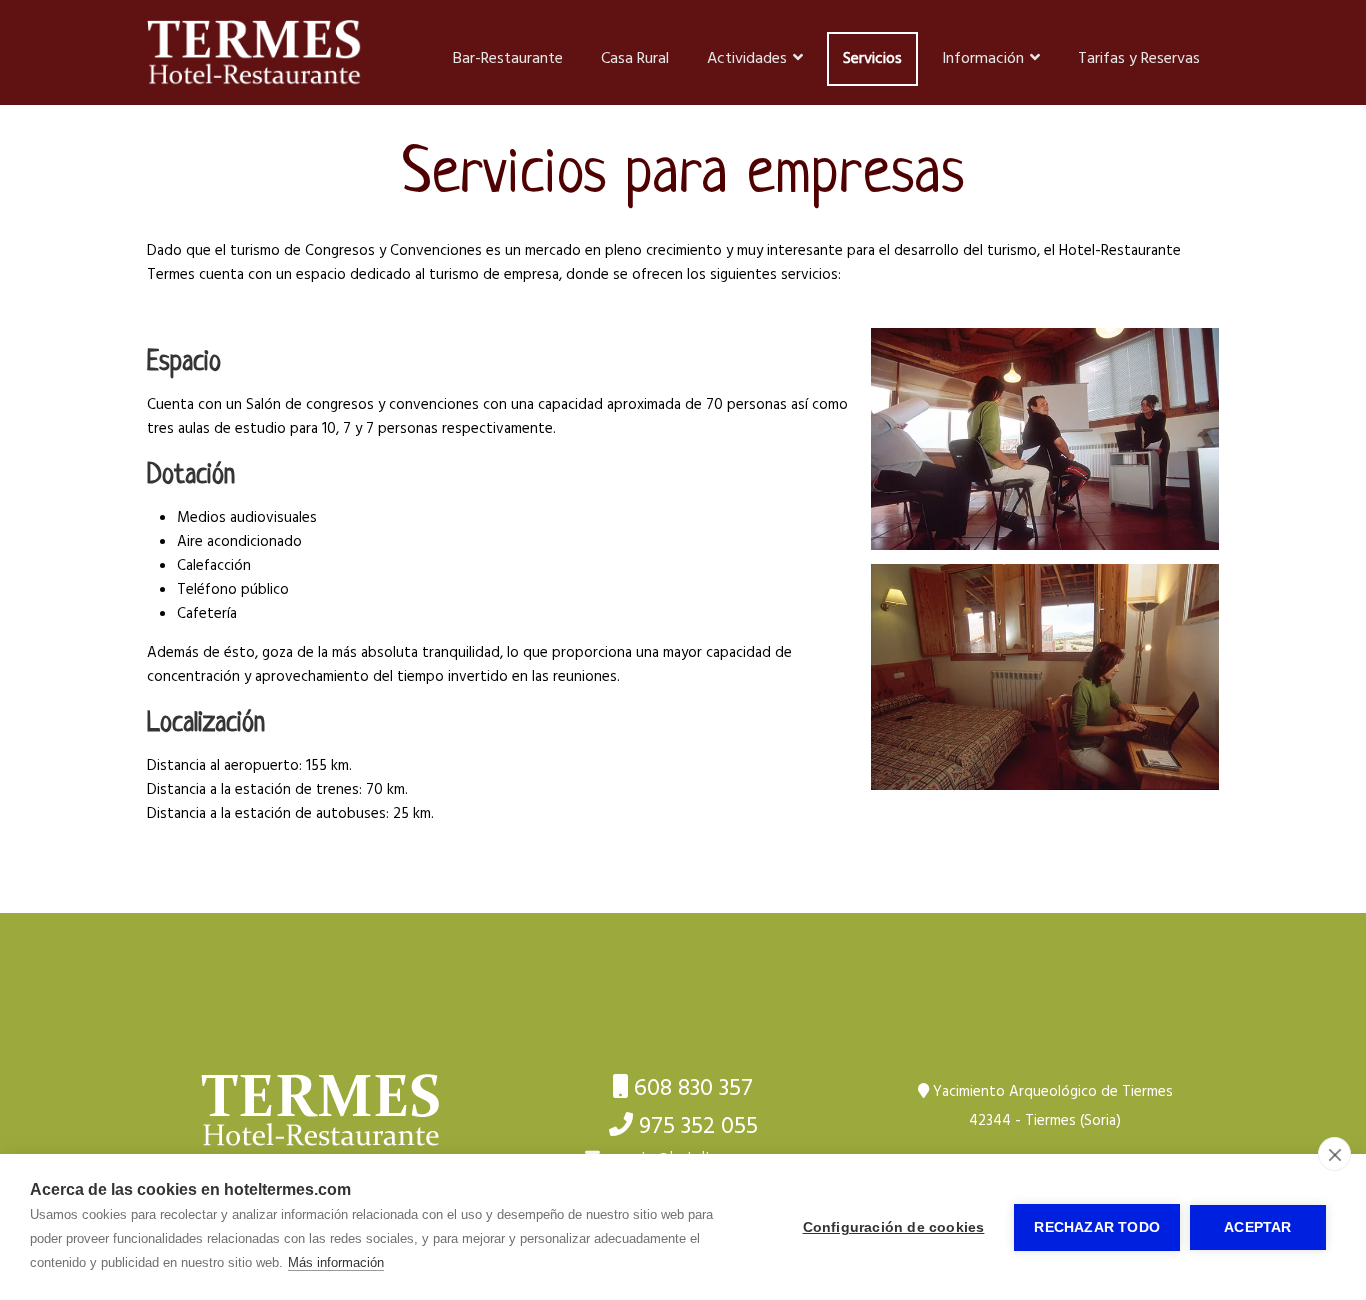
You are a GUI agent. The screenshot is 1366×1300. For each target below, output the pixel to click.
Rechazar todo (1097, 1227)
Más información (336, 1262)
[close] (1334, 1154)
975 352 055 (698, 1127)
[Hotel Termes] (321, 1110)
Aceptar (1257, 1227)
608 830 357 (693, 1089)
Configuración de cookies (894, 1227)
